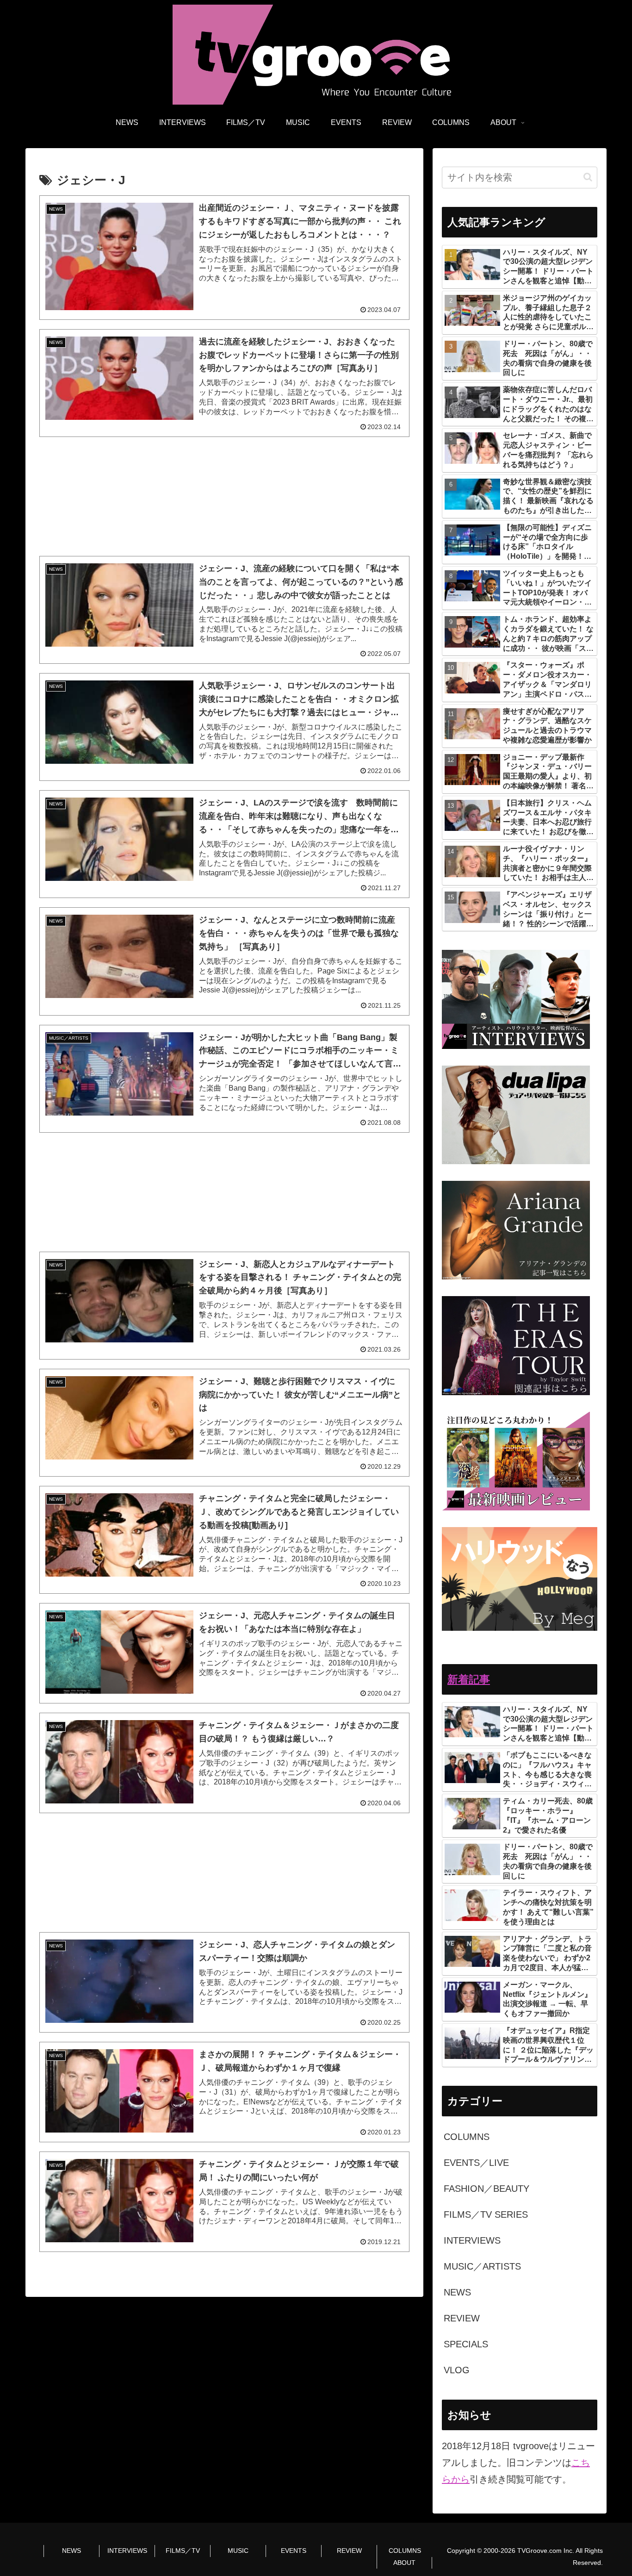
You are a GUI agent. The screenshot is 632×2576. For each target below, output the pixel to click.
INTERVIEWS (127, 2551)
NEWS (71, 2551)
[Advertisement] (224, 496)
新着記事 (469, 1679)
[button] (588, 177)
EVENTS (294, 2551)
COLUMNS (405, 2551)
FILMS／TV (183, 2551)
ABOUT (404, 2563)
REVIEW (349, 2551)
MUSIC (238, 2551)
